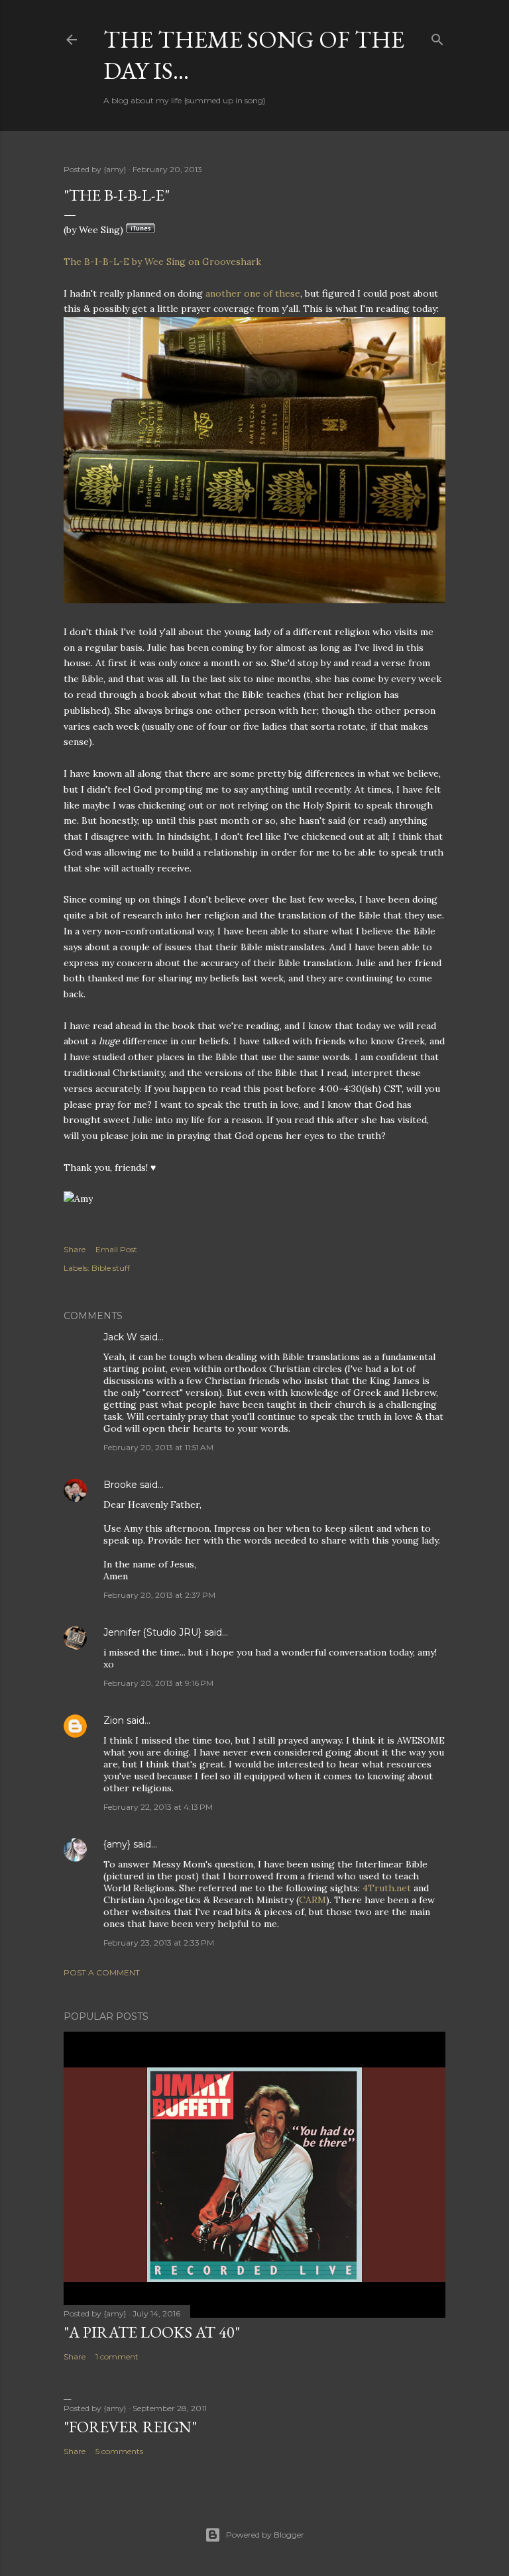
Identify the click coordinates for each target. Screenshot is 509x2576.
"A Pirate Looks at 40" (152, 2332)
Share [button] (75, 1249)
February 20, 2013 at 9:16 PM (158, 1683)
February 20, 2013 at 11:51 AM (158, 1447)
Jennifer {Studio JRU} (152, 1632)
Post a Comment (102, 1972)
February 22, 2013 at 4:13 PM (158, 1807)
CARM (312, 1900)
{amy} (117, 1844)
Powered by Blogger (265, 2535)
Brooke (120, 1485)
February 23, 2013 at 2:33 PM (159, 1943)
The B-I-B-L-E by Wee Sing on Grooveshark (162, 262)
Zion (114, 1720)
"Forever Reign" (130, 2427)
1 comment (117, 2356)
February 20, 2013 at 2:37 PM (159, 1595)
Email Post (116, 1249)
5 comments (119, 2451)
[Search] (437, 37)
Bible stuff (111, 1268)
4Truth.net (387, 1888)
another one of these (253, 293)
